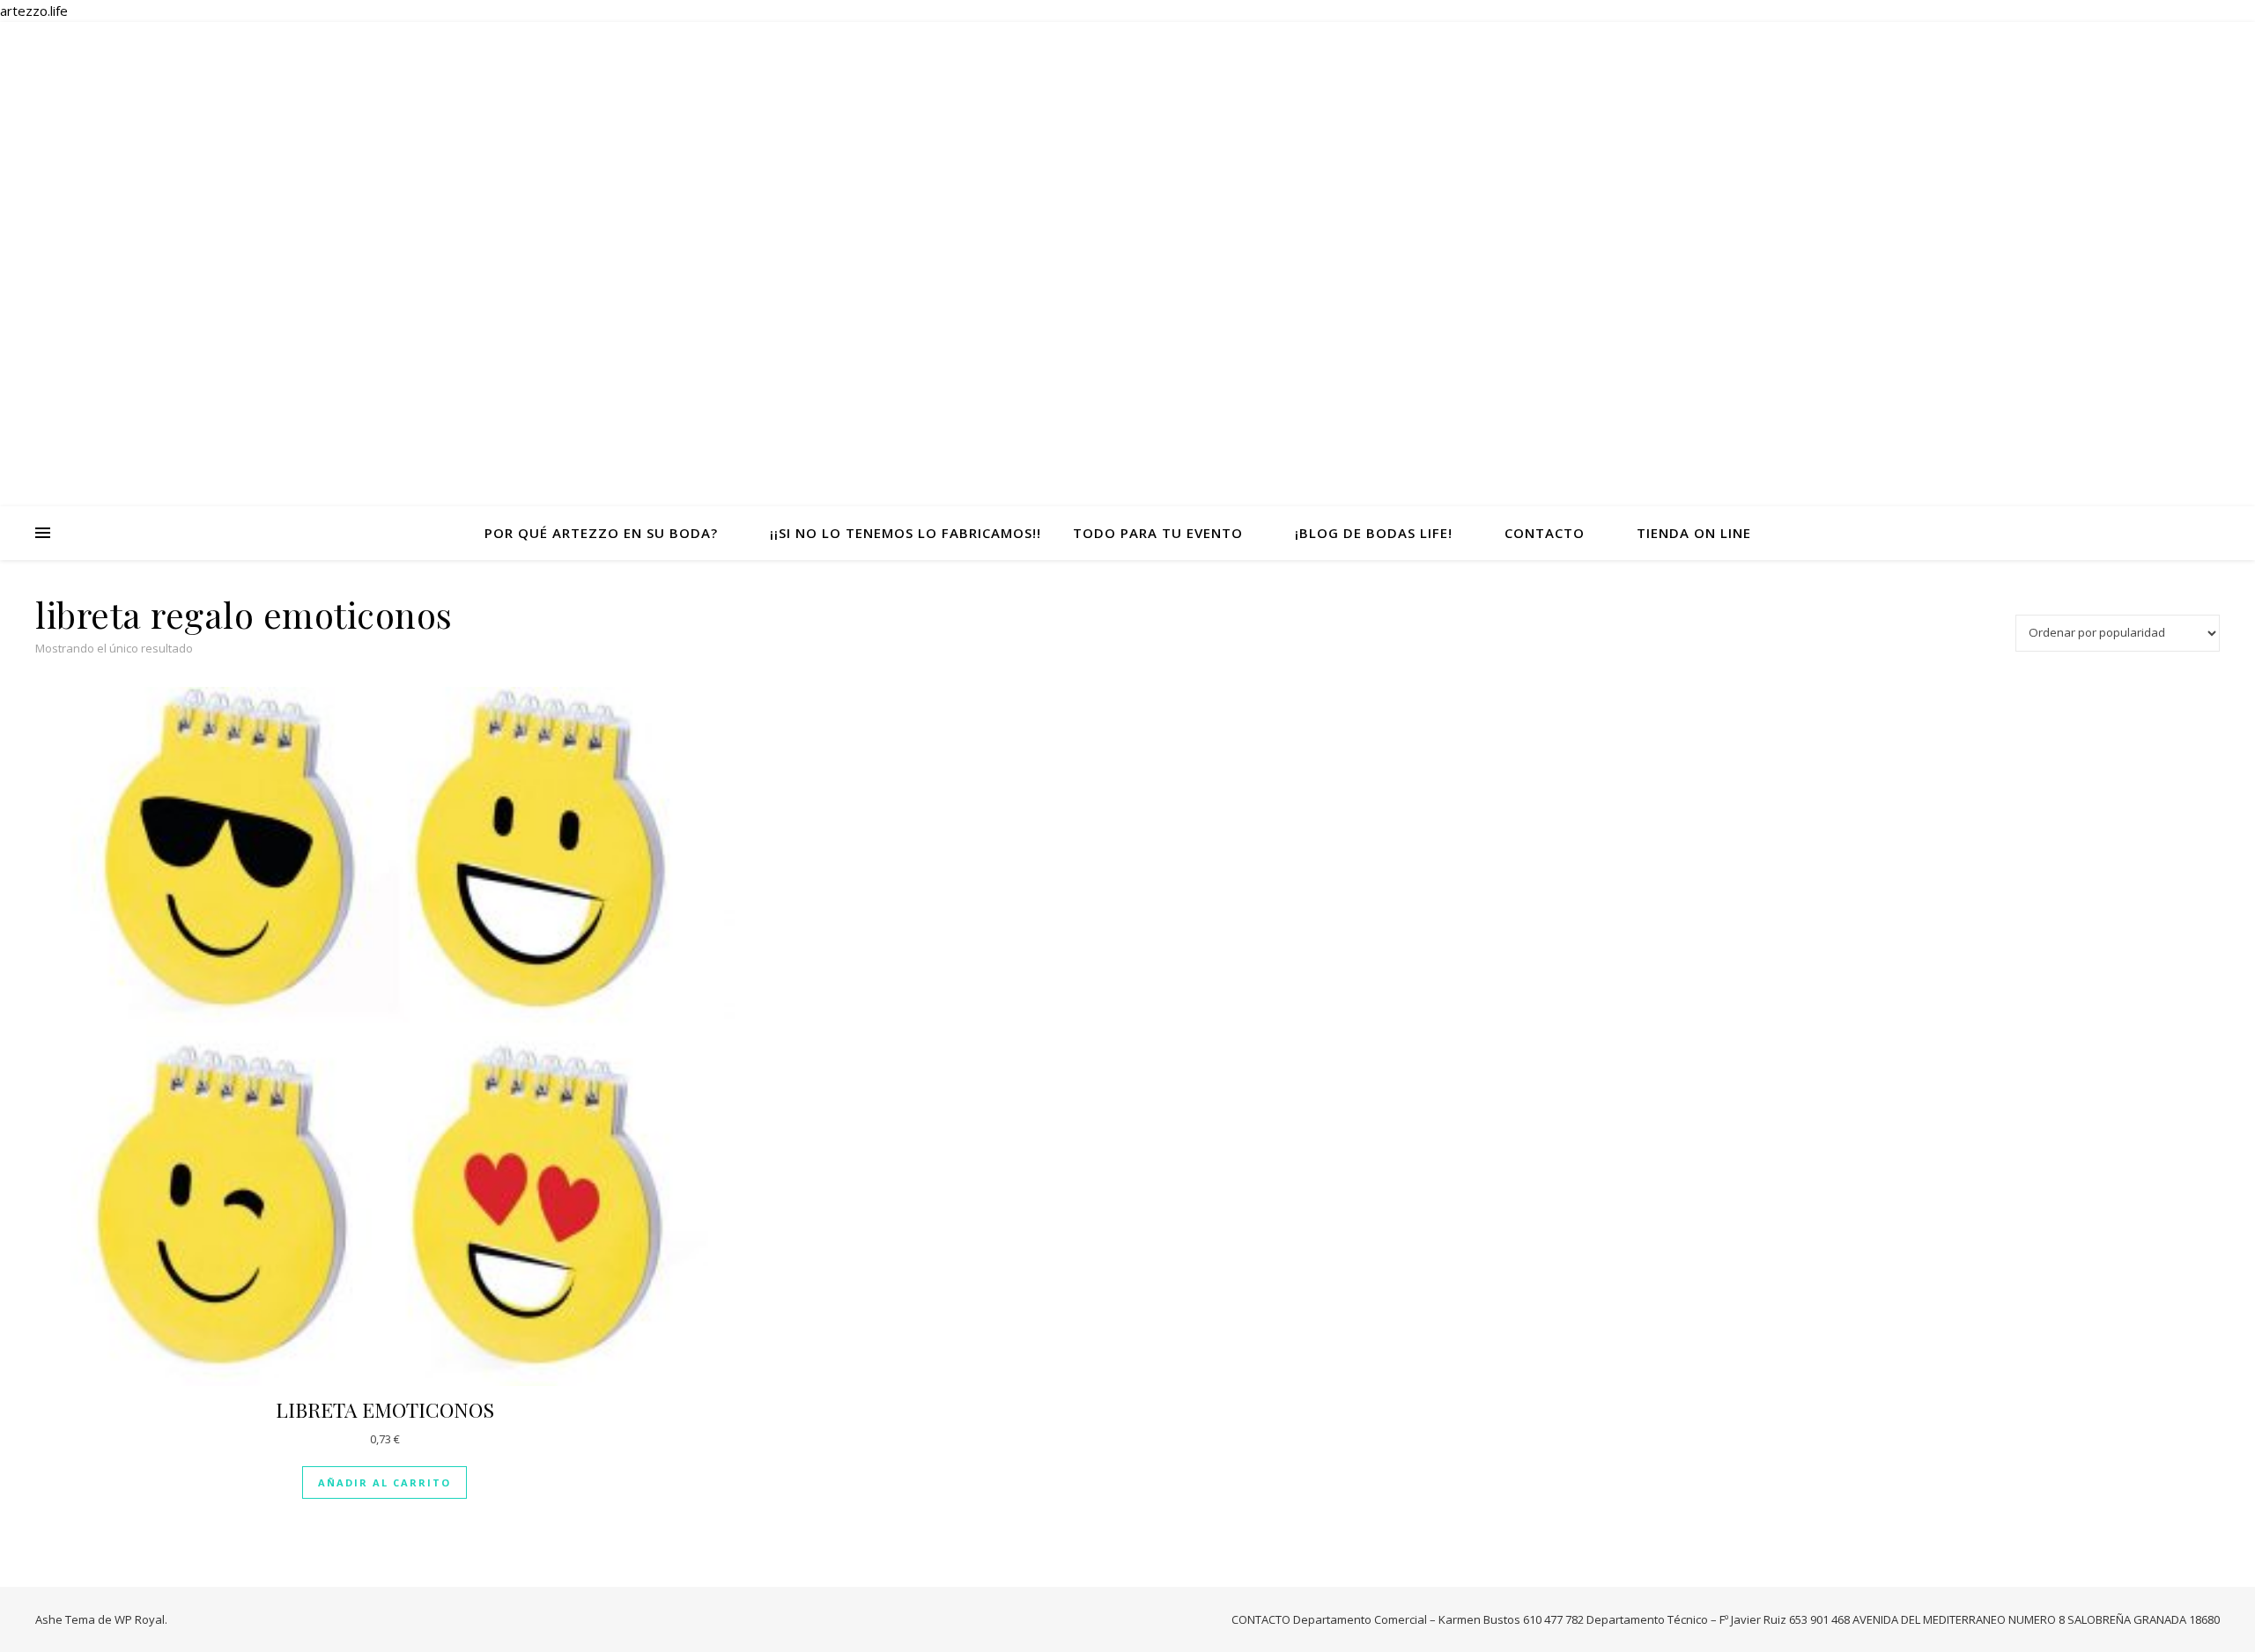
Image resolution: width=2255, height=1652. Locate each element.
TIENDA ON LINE (1694, 533)
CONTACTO (1545, 533)
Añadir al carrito (384, 1482)
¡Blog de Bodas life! (1374, 533)
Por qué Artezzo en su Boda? (601, 533)
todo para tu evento (1158, 533)
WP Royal (140, 1619)
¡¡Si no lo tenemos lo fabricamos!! (906, 533)
